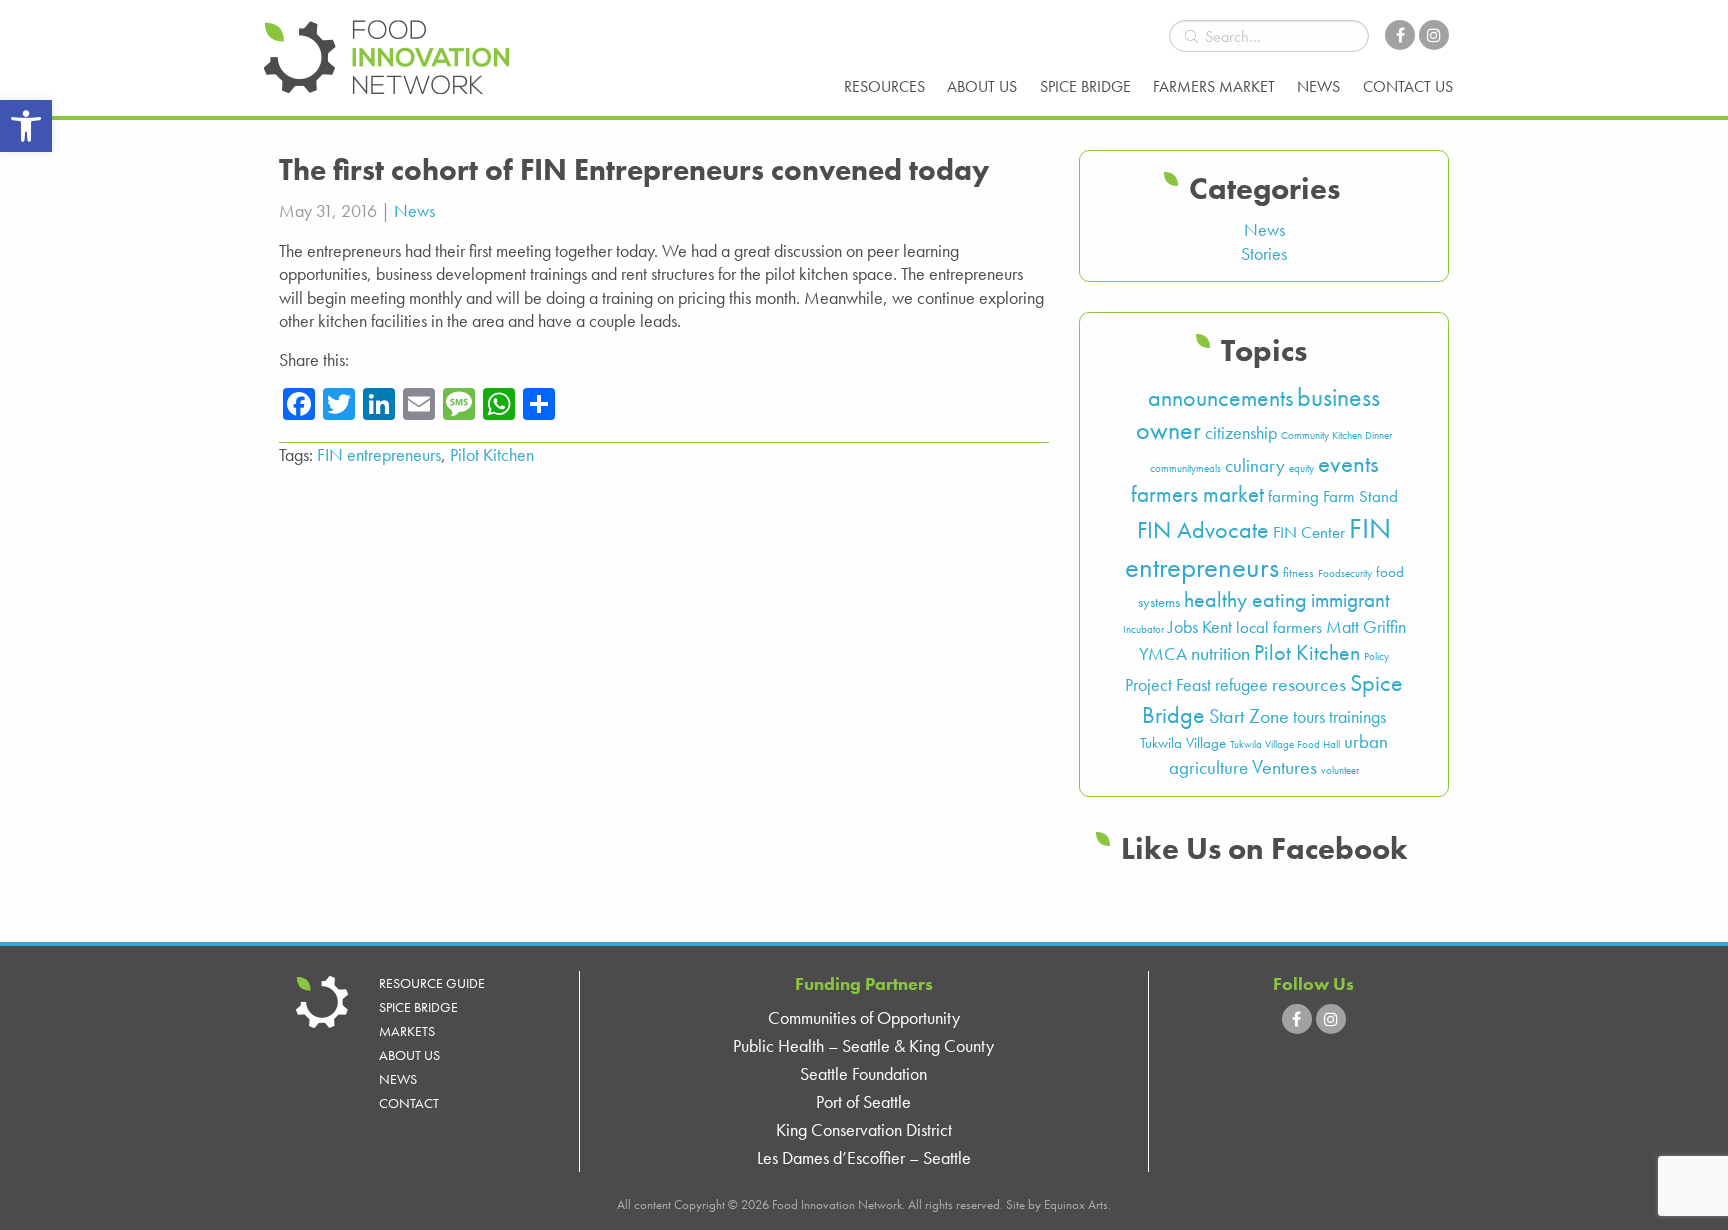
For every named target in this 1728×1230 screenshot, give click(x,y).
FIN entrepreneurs (379, 454)
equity (1301, 468)
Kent (1217, 627)
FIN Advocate (1203, 530)
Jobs (1183, 627)
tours (1309, 717)
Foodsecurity (1345, 573)
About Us (982, 86)
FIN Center (1309, 532)
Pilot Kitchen (492, 454)
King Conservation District (864, 1129)
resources (1309, 684)
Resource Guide (432, 983)
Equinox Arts (1076, 1204)
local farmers (1279, 627)
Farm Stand (1360, 496)
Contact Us (1408, 86)
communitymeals (1185, 468)
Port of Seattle (863, 1101)
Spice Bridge (1085, 86)
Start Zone (1249, 716)
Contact (409, 1103)
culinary (1255, 466)
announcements (1220, 397)
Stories (1264, 253)
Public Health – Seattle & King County (863, 1045)
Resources (884, 86)
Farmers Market (1214, 86)
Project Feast (1168, 685)
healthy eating (1245, 599)
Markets (407, 1031)
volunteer (1340, 770)
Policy (1376, 656)
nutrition (1220, 653)
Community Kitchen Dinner (1336, 435)
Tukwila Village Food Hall (1285, 744)
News (1318, 86)
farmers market (1197, 494)
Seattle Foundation (863, 1073)
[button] (26, 126)
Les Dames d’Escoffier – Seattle (864, 1157)
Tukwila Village (1183, 743)
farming (1293, 496)
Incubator (1143, 629)
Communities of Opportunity (864, 1017)
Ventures (1284, 767)
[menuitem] (884, 87)
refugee (1241, 685)
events (1348, 463)
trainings (1357, 717)
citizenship (1241, 433)
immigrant (1350, 599)
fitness (1298, 572)
